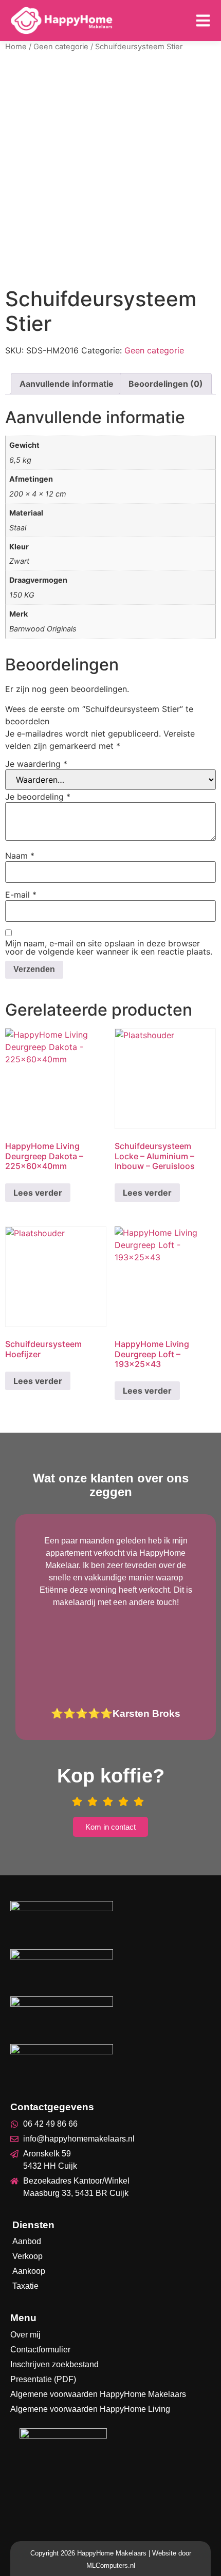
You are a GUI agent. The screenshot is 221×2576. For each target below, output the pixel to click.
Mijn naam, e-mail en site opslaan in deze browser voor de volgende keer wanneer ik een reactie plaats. (109, 947)
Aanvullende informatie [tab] (67, 384)
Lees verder (38, 1193)
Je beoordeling (38, 797)
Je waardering (36, 764)
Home (16, 47)
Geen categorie (61, 47)
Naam (20, 856)
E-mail (21, 895)
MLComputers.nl (111, 2565)
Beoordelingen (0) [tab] (166, 384)
